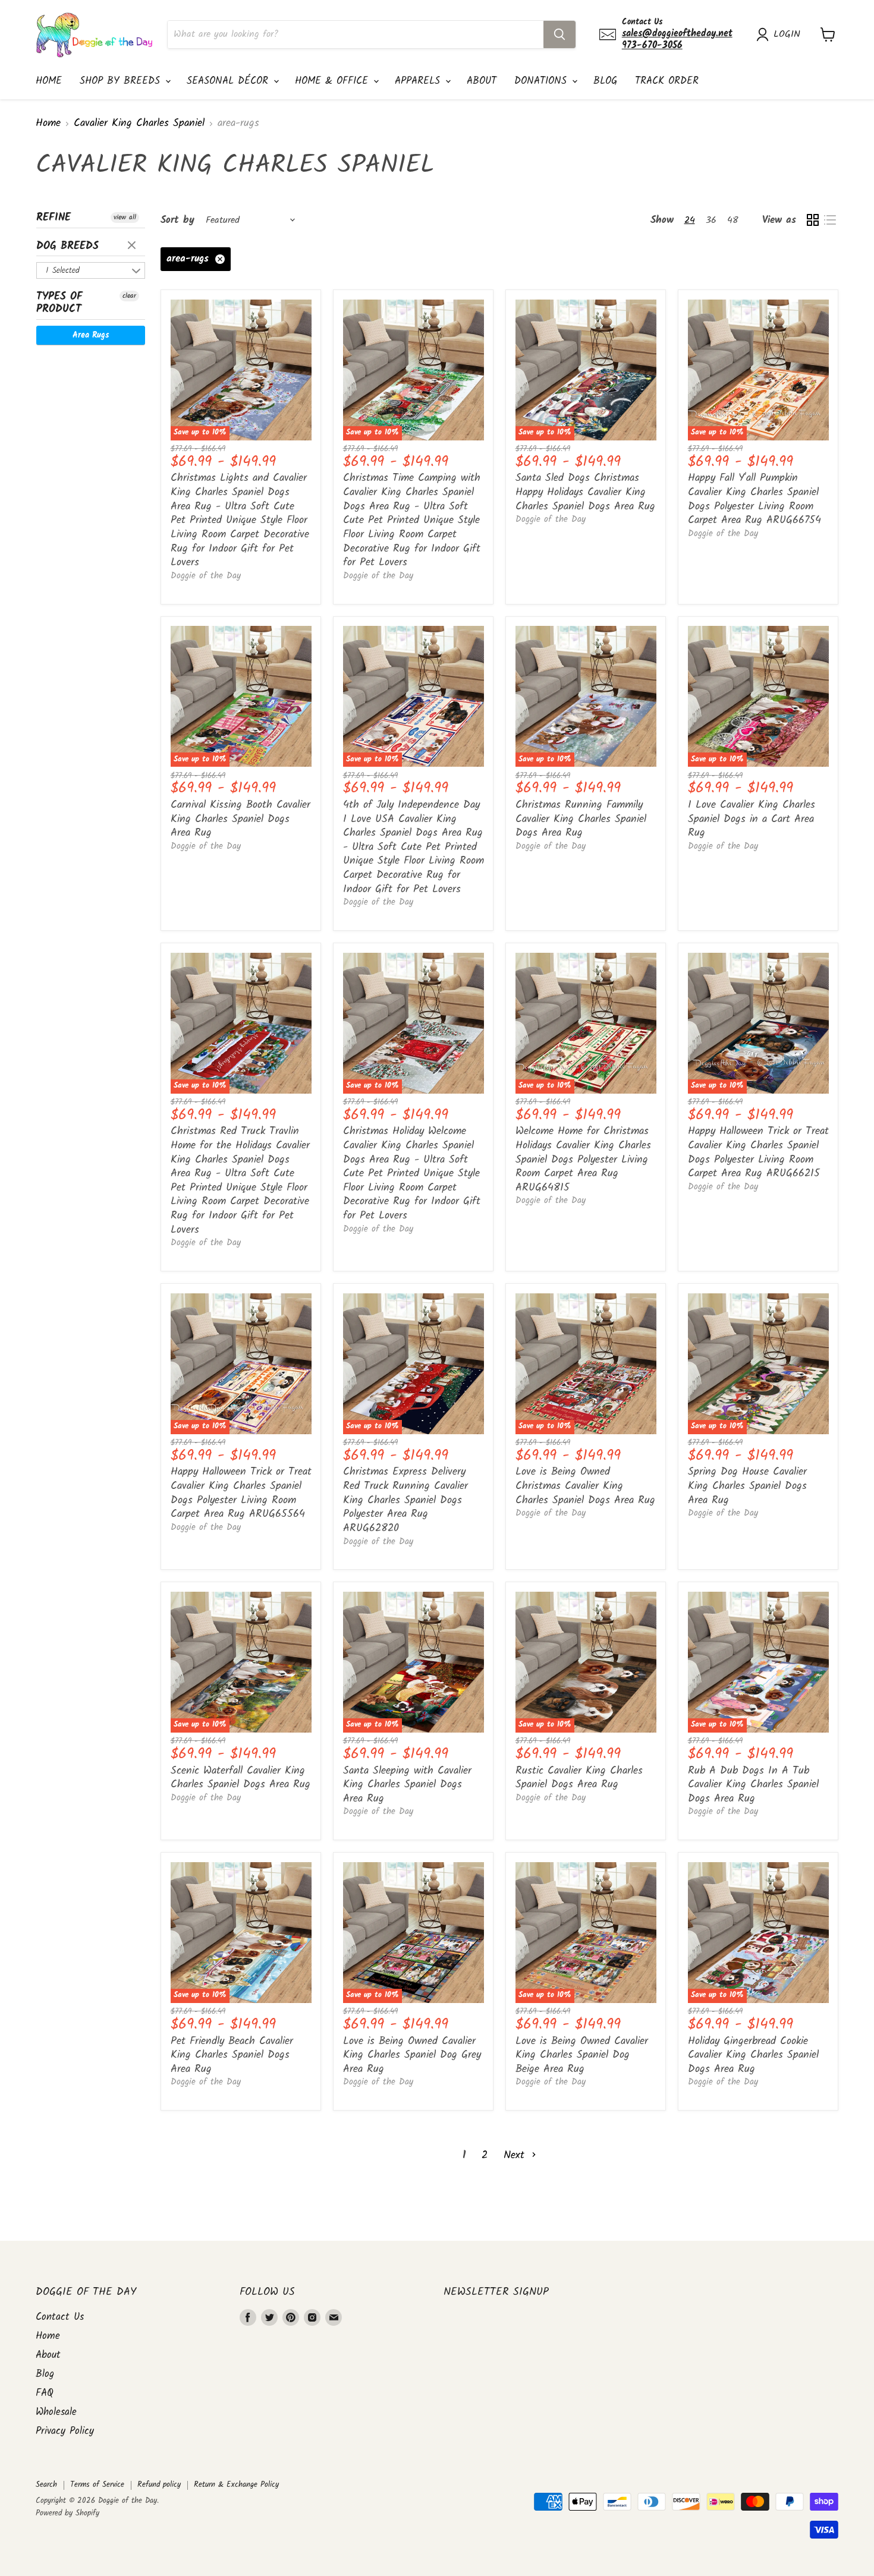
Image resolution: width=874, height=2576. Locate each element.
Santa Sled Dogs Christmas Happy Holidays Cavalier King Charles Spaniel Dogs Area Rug (585, 492)
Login (787, 34)
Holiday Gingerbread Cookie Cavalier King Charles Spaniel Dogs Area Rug (753, 2055)
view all (125, 218)
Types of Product (59, 303)
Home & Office (334, 81)
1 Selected (63, 270)
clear (133, 246)
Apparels (419, 81)
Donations (543, 81)
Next (516, 2155)
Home (49, 81)
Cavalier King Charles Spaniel (139, 124)
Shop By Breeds (122, 81)
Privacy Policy (65, 2431)
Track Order (667, 81)
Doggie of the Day (206, 576)
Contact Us (60, 2317)
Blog (605, 81)
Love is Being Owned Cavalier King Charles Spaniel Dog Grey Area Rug (412, 2055)
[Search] (559, 34)
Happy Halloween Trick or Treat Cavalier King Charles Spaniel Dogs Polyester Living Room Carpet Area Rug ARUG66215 (758, 1152)
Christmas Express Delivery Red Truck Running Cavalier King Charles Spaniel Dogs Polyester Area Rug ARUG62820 (405, 1500)
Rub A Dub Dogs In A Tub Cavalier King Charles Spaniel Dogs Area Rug (753, 1785)
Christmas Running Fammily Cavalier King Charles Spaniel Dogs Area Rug (581, 819)
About (482, 81)
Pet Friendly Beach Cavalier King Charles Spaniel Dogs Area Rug (232, 2055)
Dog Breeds (67, 246)
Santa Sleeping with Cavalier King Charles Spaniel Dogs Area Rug (407, 1785)
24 (690, 220)
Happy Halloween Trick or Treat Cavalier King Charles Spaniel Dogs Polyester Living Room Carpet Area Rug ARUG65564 (241, 1493)
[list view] (830, 220)
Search (46, 2485)
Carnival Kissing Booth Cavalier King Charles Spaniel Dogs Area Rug (240, 819)
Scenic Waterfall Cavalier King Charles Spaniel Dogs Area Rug (240, 1778)
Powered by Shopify (67, 2513)
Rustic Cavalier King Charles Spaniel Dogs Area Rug (579, 1778)
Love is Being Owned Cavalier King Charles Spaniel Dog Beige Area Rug (582, 2055)
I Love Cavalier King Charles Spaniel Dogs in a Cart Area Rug (752, 819)
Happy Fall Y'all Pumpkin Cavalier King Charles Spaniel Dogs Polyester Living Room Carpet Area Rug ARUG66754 (754, 499)
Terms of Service (97, 2485)
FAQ (45, 2393)
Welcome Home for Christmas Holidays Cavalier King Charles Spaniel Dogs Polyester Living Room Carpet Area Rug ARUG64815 (583, 1160)
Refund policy (159, 2485)
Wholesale (56, 2412)
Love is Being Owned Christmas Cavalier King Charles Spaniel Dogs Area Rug (585, 1486)
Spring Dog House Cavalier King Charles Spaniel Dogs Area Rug (747, 1486)
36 (711, 220)
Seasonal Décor (229, 81)
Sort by (177, 220)
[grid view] (812, 220)
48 (733, 220)
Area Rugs (91, 335)
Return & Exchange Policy (236, 2485)
